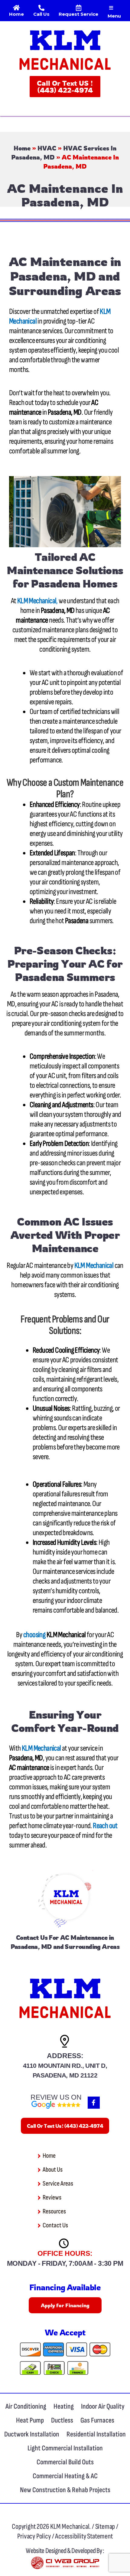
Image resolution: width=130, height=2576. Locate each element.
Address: (65, 2056)
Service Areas (58, 2184)
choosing (34, 1635)
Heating (64, 2406)
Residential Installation (96, 2434)
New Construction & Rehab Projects (65, 2490)
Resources (54, 2211)
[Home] (17, 8)
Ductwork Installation (32, 2434)
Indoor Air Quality (103, 2406)
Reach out (105, 1826)
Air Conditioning (26, 2406)
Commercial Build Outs (65, 2462)
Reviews (52, 2198)
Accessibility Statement (84, 2536)
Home (16, 14)
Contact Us (32, 1938)
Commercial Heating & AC (65, 2476)
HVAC (47, 148)
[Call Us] (41, 8)
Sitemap (106, 2527)
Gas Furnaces (97, 2420)
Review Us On (56, 2097)
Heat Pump (30, 2420)
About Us (53, 2170)
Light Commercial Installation (65, 2448)
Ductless (62, 2420)
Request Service (78, 14)
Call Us (41, 14)
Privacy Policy (34, 2536)
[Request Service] (79, 8)
